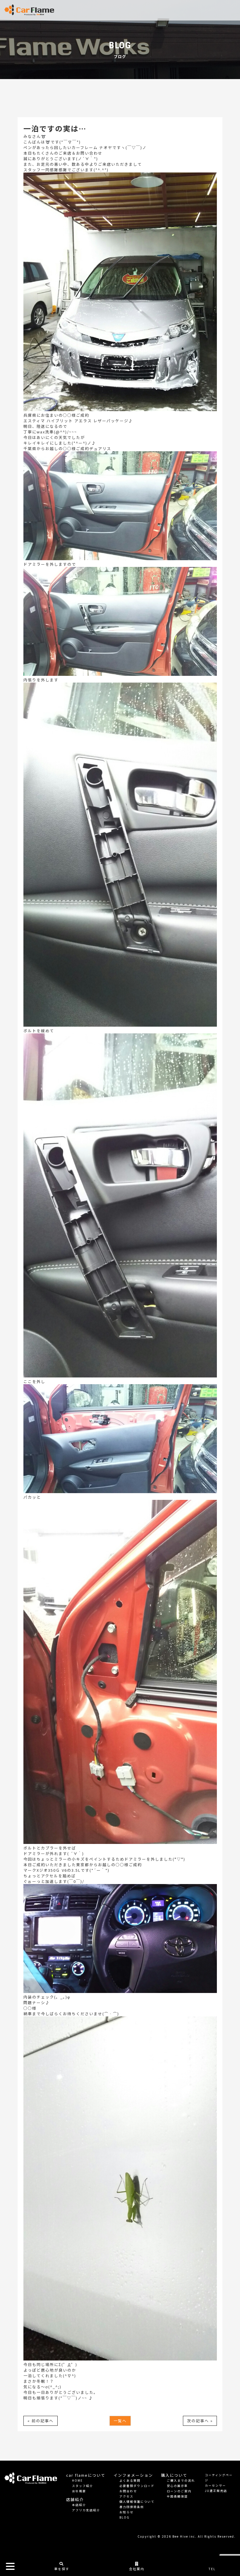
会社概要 (79, 2491)
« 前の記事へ (41, 2421)
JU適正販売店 (216, 2491)
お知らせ (126, 2512)
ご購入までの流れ (181, 2480)
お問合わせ (128, 2491)
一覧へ (120, 2421)
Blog (125, 2517)
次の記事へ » (200, 2421)
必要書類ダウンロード (137, 2486)
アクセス (126, 2496)
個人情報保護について (137, 2501)
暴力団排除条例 (132, 2507)
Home (77, 2480)
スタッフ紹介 (83, 2486)
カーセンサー (215, 2485)
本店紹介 (79, 2505)
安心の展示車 (177, 2486)
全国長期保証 (177, 2496)
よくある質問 (130, 2480)
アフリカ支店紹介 (86, 2510)
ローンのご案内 (179, 2491)
